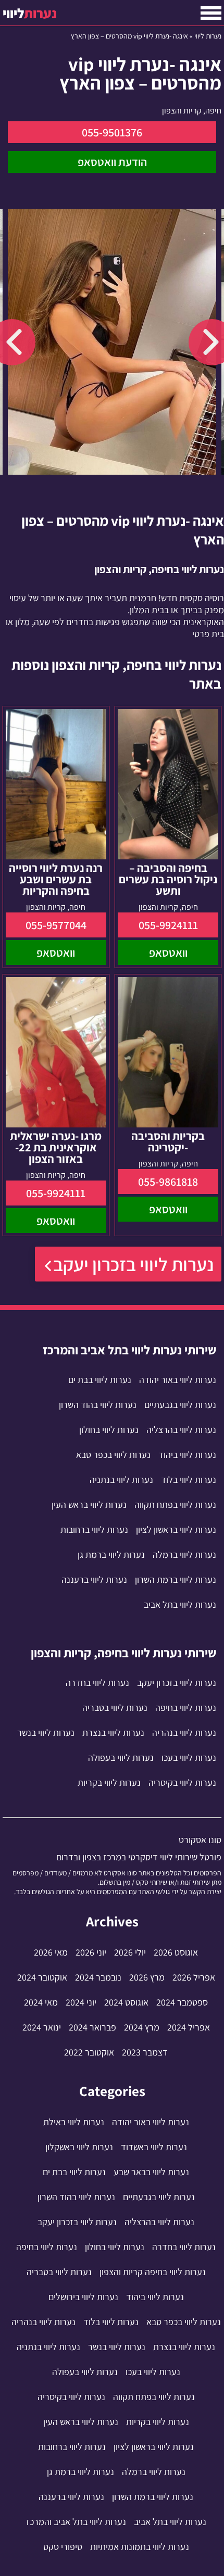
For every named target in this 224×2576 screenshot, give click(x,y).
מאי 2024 (41, 2002)
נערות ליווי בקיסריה (182, 1782)
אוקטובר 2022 (89, 2052)
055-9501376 (112, 132)
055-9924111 (168, 925)
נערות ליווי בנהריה (184, 1733)
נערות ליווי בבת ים (100, 1380)
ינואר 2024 (42, 2027)
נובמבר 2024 (98, 1977)
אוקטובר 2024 (42, 1977)
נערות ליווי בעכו (189, 1757)
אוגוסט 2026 (176, 1952)
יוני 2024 (81, 2002)
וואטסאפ (168, 953)
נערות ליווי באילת (74, 2122)
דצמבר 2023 (145, 2052)
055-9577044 (56, 925)
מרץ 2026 (147, 1977)
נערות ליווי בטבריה (115, 1708)
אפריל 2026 (194, 1977)
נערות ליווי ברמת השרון (176, 1579)
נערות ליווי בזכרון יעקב (133, 1264)
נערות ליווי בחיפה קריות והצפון (153, 2272)
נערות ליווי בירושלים (83, 2297)
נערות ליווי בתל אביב (180, 1604)
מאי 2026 (51, 1952)
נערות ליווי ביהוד (187, 1455)
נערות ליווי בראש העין (89, 1505)
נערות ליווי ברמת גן (111, 1555)
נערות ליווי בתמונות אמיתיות (140, 2547)
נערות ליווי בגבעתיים (180, 1405)
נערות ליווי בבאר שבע (151, 2172)
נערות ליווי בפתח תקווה (175, 1505)
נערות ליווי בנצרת (113, 1733)
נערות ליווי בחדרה (97, 1683)
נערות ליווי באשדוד (154, 2147)
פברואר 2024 (92, 2027)
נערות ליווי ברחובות (94, 1530)
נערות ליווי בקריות (109, 1782)
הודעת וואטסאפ (112, 162)
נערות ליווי (208, 36)
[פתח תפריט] (211, 13)
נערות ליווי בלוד (189, 1480)
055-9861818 (168, 1182)
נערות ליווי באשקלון (79, 2147)
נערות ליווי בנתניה (121, 1480)
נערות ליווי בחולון (109, 1430)
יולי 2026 (130, 1952)
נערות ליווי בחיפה (186, 1708)
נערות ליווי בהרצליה (181, 1430)
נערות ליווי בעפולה (121, 1757)
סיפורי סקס (63, 2547)
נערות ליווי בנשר (46, 1733)
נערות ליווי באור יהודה (178, 1380)
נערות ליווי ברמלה (184, 1555)
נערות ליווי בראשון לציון (176, 1530)
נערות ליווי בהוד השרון (98, 1405)
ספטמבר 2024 (182, 2002)
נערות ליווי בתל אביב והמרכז (76, 2522)
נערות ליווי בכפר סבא (113, 1455)
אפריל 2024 (189, 2027)
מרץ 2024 (142, 2027)
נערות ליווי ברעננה (94, 1579)
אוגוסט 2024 (126, 2002)
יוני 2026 (91, 1952)
